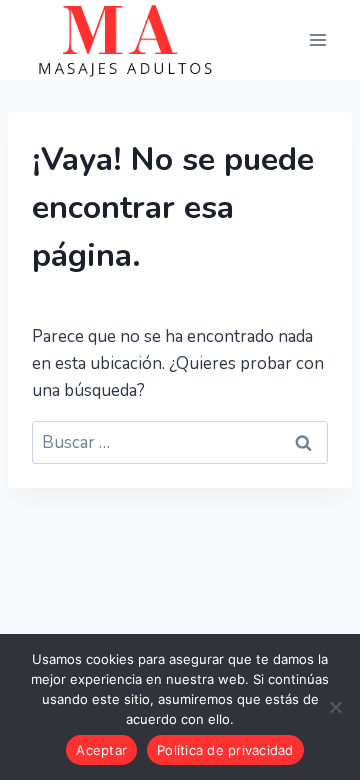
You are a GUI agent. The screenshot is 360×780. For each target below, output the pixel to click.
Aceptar (101, 750)
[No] (335, 707)
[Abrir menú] (317, 39)
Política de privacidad (225, 750)
